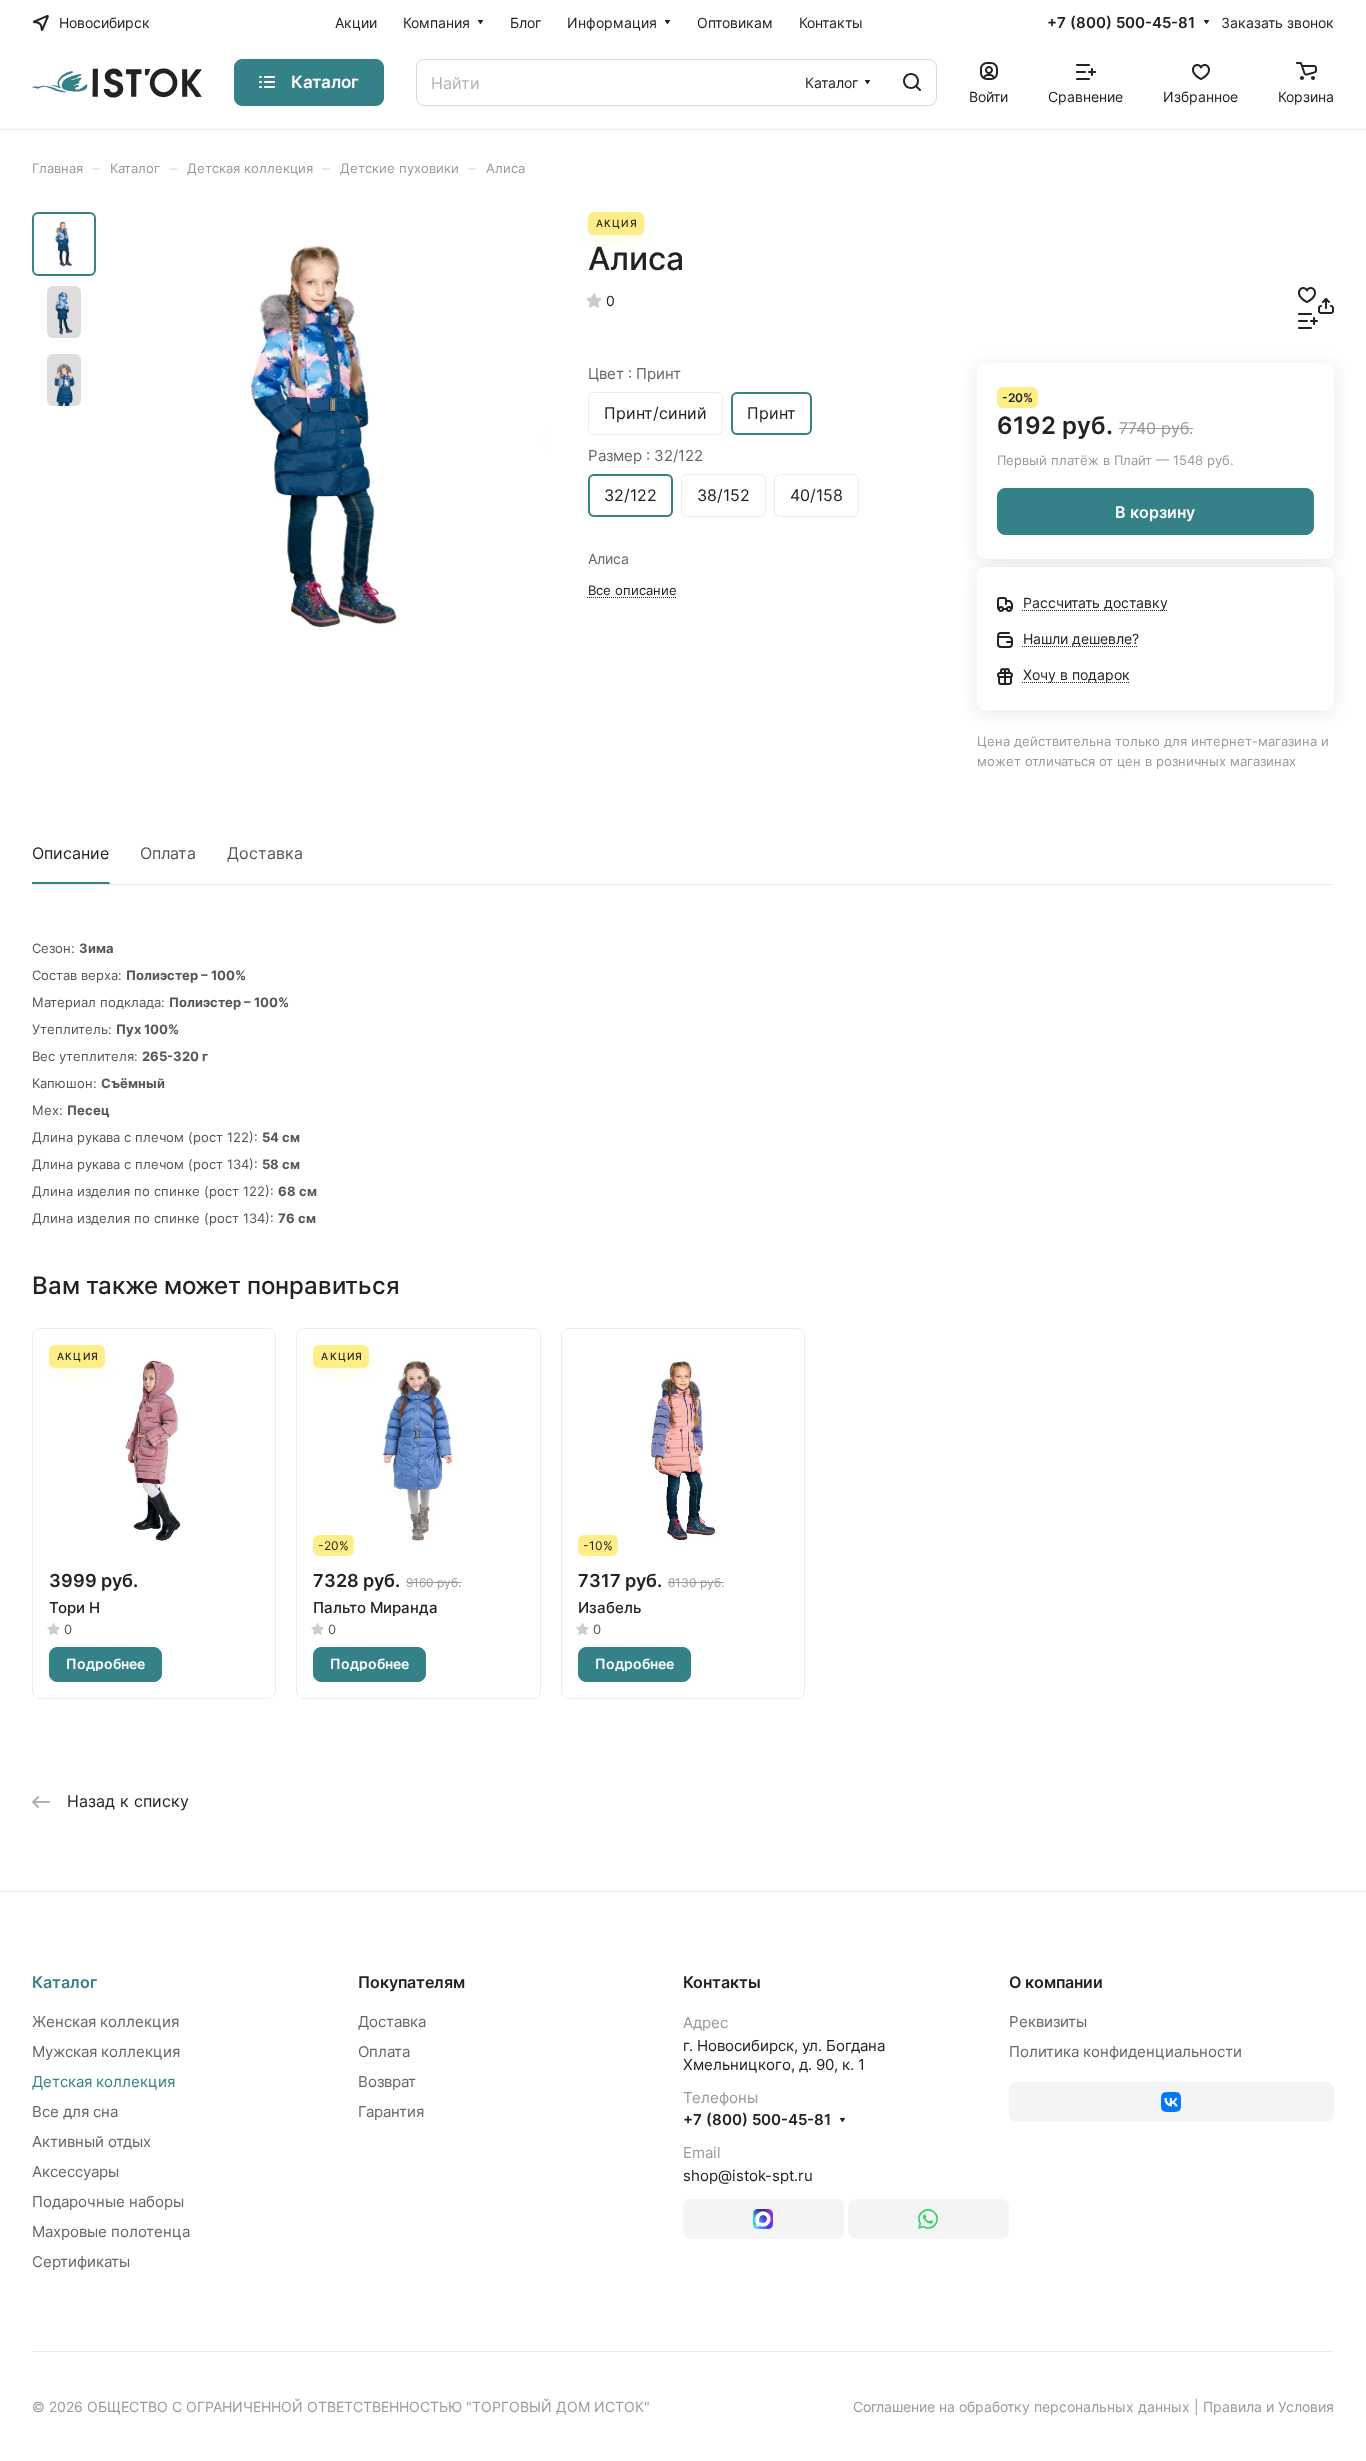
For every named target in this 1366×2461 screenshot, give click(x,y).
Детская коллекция (103, 2081)
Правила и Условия (1268, 2406)
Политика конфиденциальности (1125, 2051)
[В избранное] (1307, 293)
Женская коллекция (105, 2021)
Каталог (64, 1982)
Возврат (387, 2081)
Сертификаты (81, 2261)
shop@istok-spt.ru (748, 2175)
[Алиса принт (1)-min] (327, 436)
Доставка (265, 853)
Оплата (168, 853)
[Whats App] (928, 2219)
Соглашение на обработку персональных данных (1021, 2406)
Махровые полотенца (111, 2231)
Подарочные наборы (108, 2201)
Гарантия (391, 2111)
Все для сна (75, 2111)
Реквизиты (1048, 2021)
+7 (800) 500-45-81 (1121, 23)
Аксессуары (75, 2171)
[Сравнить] (1308, 319)
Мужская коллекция (106, 2051)
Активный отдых (91, 2141)
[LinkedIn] (763, 2219)
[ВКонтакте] (1172, 2102)
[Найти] (912, 82)
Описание (70, 853)
